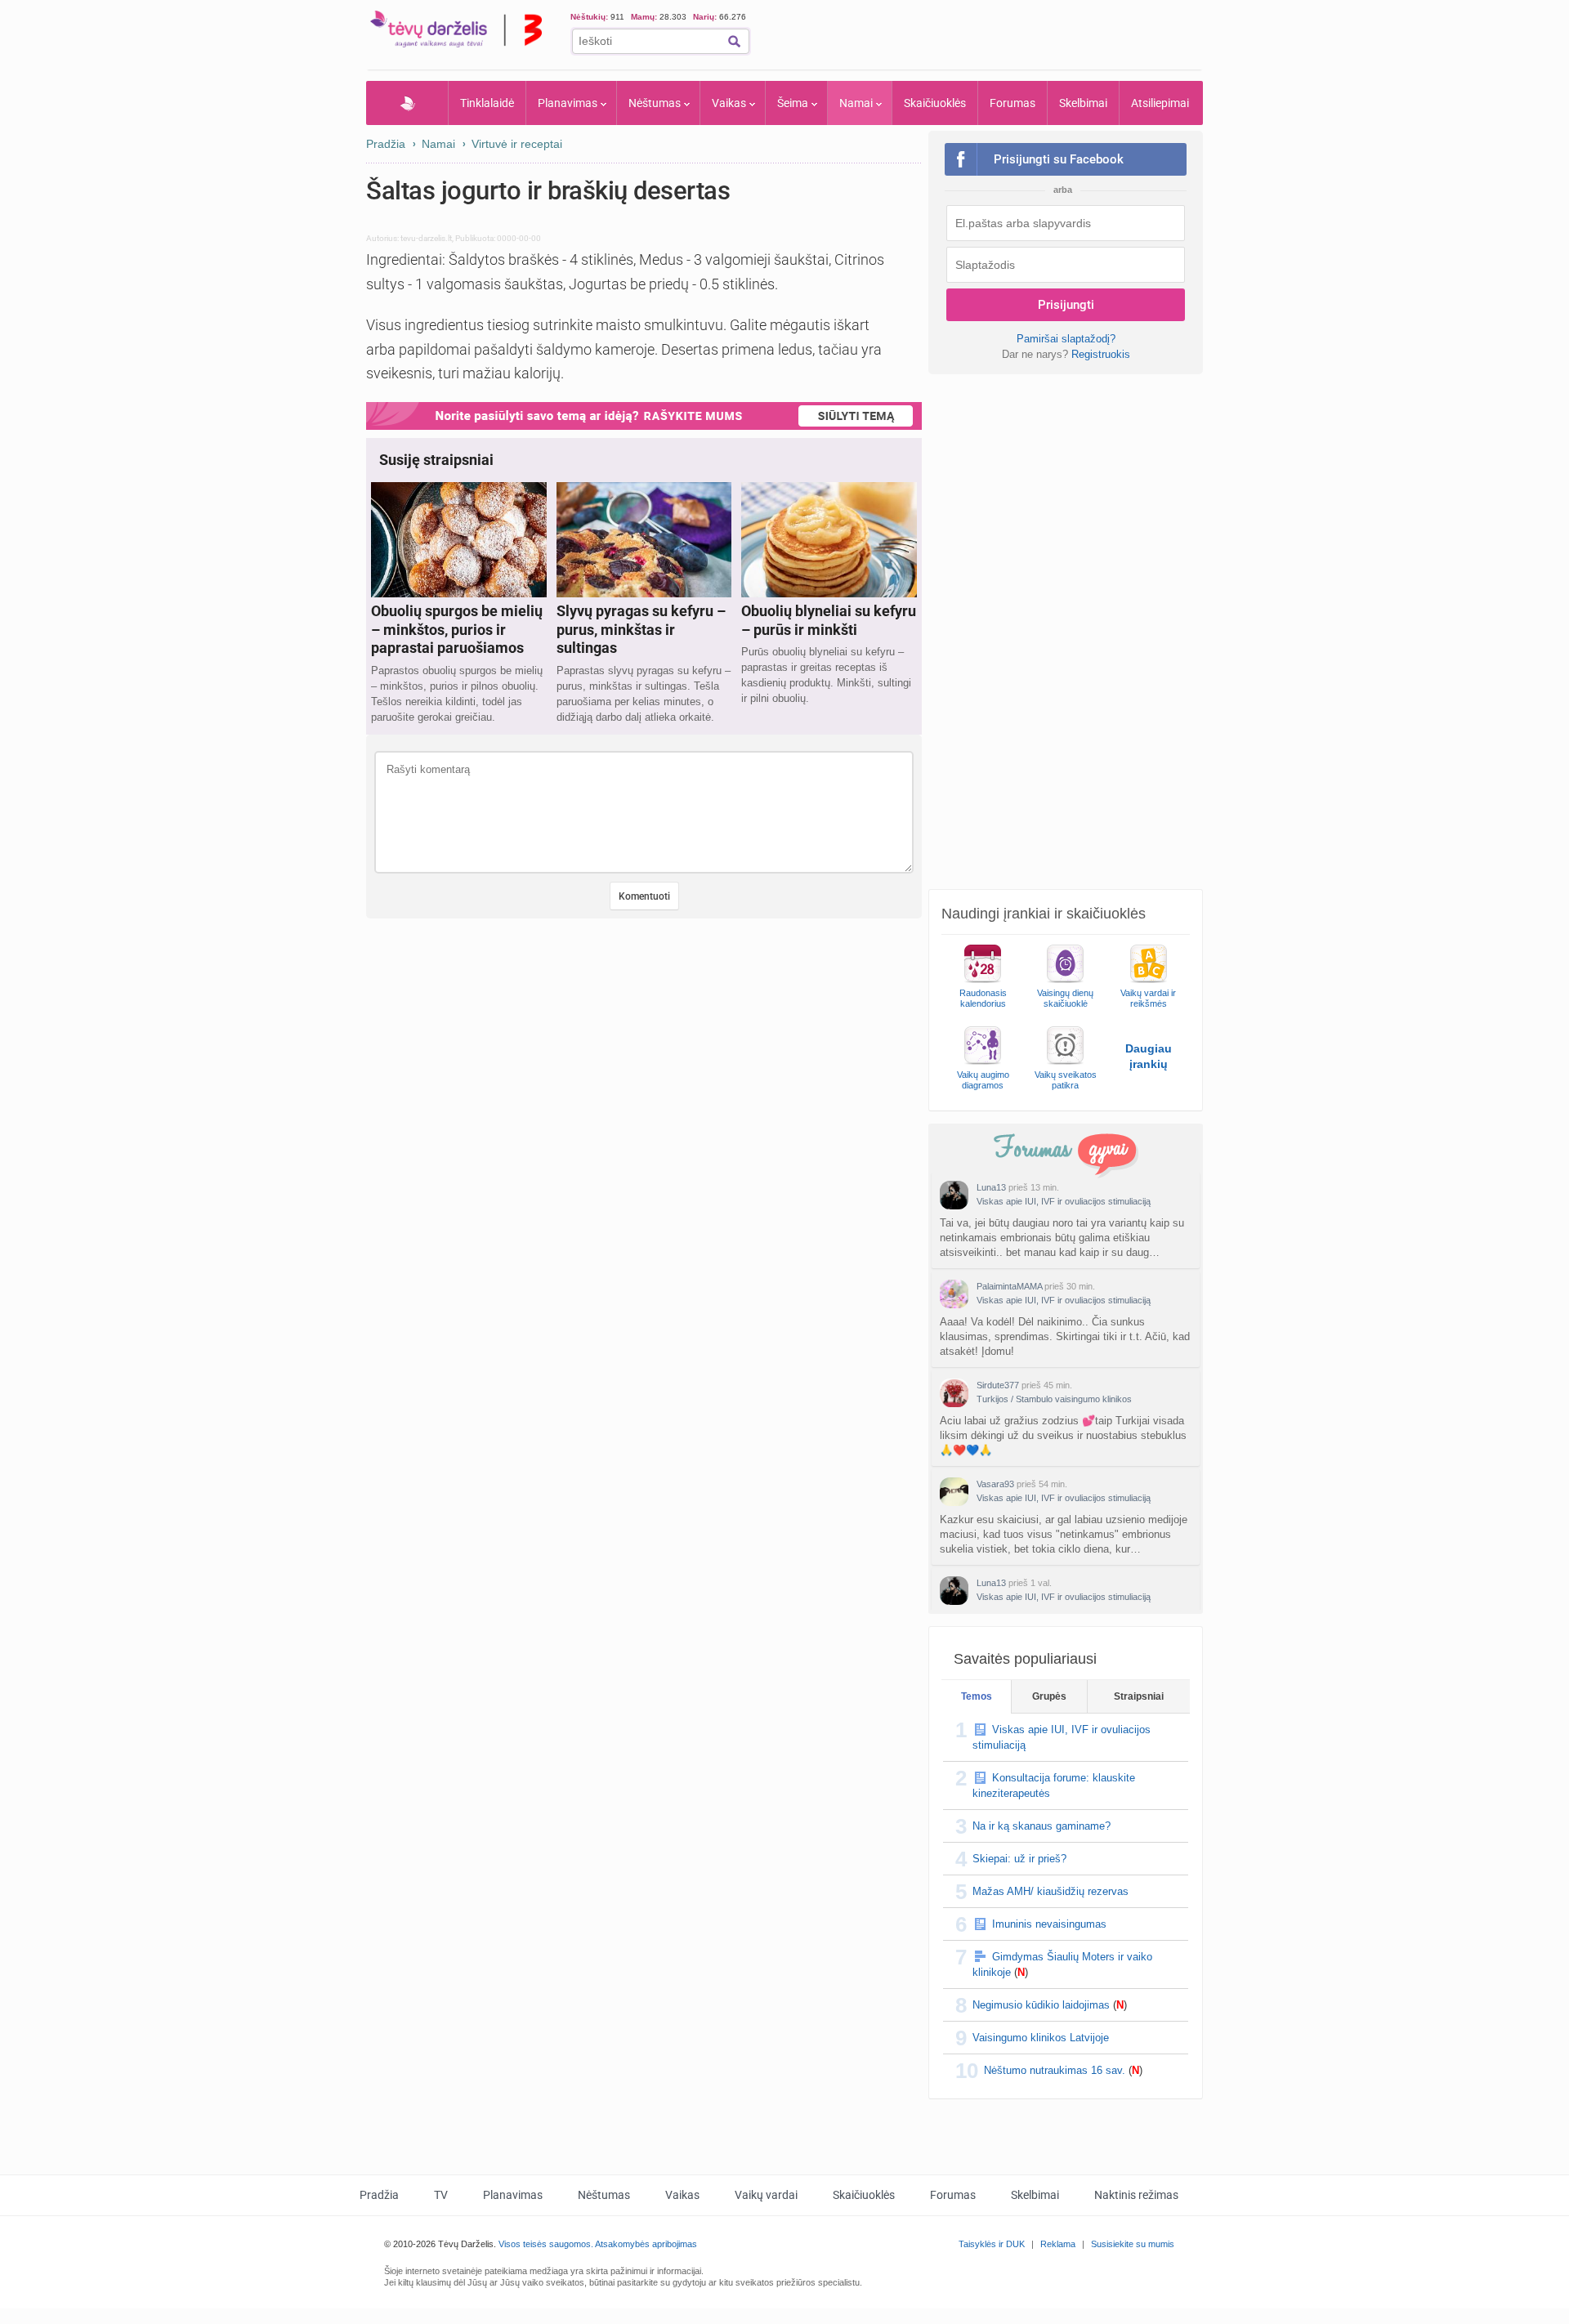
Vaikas (729, 103)
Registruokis (1101, 354)
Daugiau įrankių (1149, 1056)
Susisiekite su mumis (1133, 2244)
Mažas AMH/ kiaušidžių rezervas (1050, 1891)
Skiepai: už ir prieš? (1019, 1859)
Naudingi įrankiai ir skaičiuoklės (1044, 914)
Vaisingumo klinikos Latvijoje (1041, 2038)
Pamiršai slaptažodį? (1066, 339)
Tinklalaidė (487, 103)
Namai (856, 103)
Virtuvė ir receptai (517, 144)
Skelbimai (1083, 103)
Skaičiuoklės (935, 103)
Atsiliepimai (1160, 103)
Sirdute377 (998, 1385)
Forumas (1012, 103)
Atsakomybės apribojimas (646, 2244)
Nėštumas (655, 103)
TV (441, 2195)
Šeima (793, 103)
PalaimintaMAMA (1009, 1286)
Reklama (1058, 2244)
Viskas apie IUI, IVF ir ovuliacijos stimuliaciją (1064, 1201)
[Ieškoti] (734, 41)
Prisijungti (1066, 305)
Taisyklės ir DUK (992, 2244)
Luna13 (991, 1187)
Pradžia (407, 103)
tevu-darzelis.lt (426, 238)
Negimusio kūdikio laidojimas (1041, 2005)
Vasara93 (995, 1484)
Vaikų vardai (766, 2195)
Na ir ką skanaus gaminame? (1042, 1826)
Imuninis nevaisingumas (1049, 1924)
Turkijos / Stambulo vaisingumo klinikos (1054, 1399)
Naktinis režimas (1136, 2195)
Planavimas (568, 103)
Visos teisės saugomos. (546, 2244)
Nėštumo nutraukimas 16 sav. (1055, 2070)
